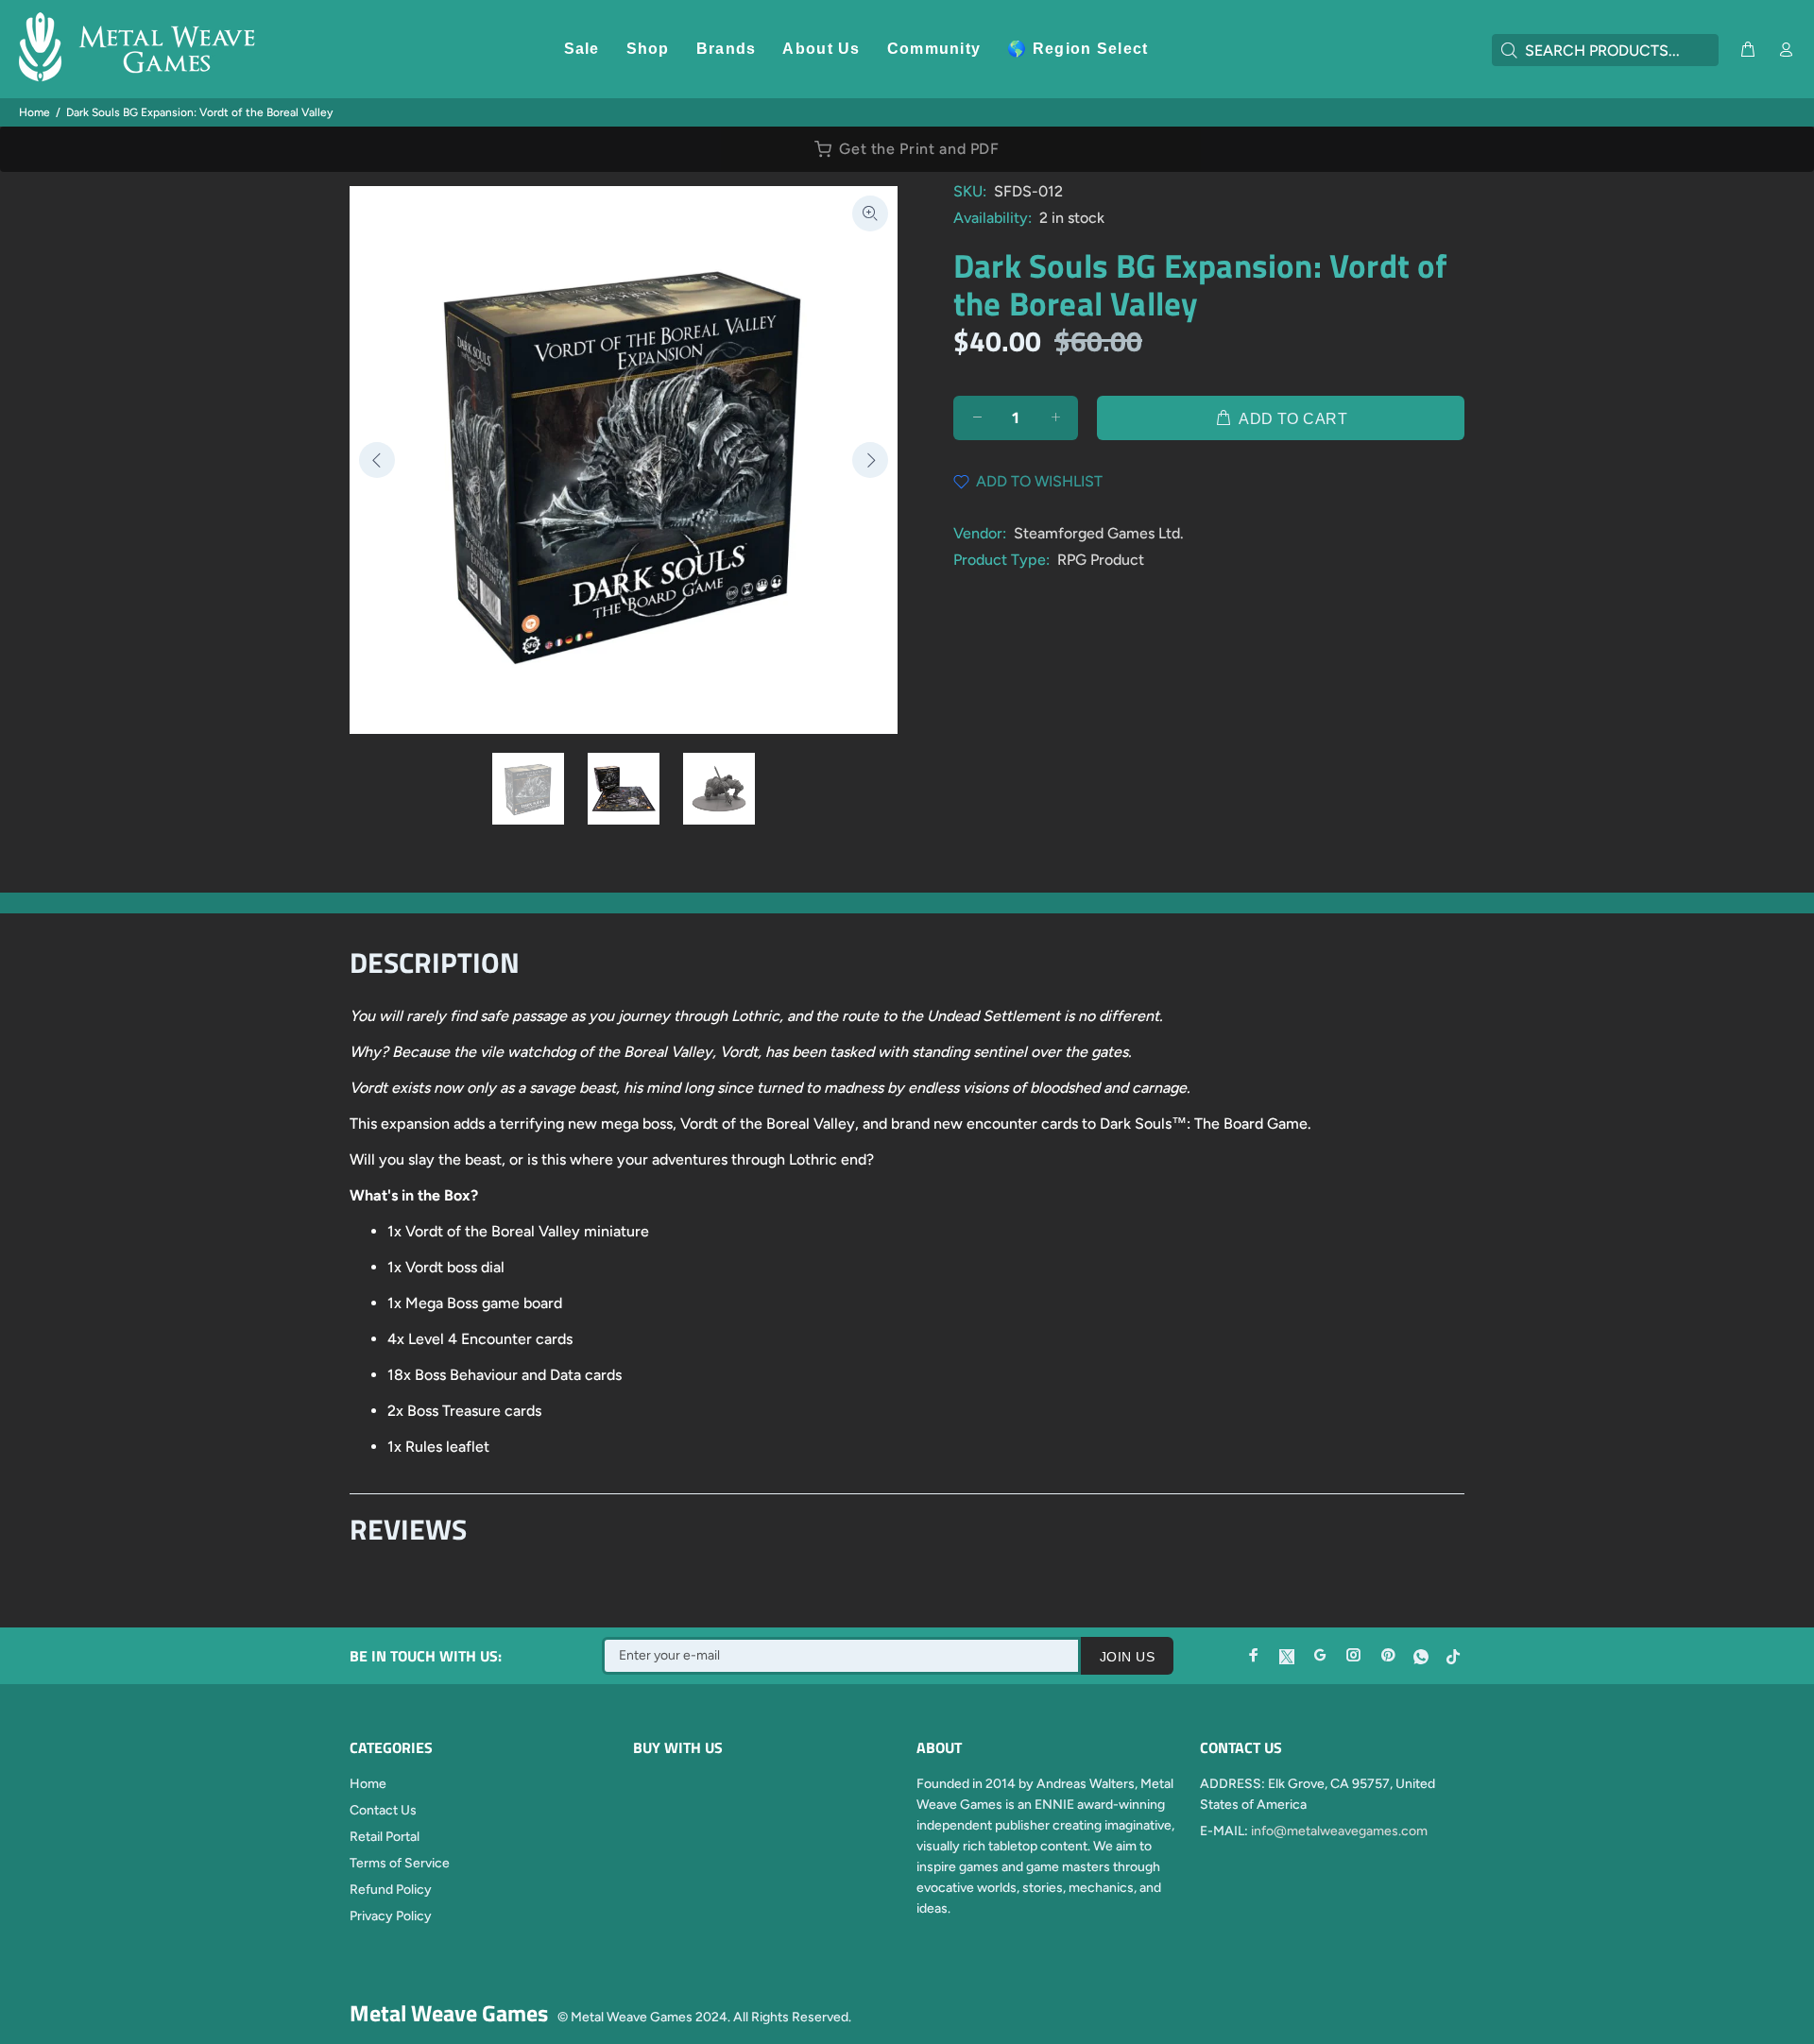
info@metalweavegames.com (1339, 1831)
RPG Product (1101, 560)
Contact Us (383, 1810)
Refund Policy (391, 1890)
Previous (377, 460)
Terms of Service (400, 1863)
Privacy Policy (391, 1916)
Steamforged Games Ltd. (1099, 533)
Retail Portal (385, 1837)
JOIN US (1127, 1657)
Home (34, 112)
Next (870, 460)
